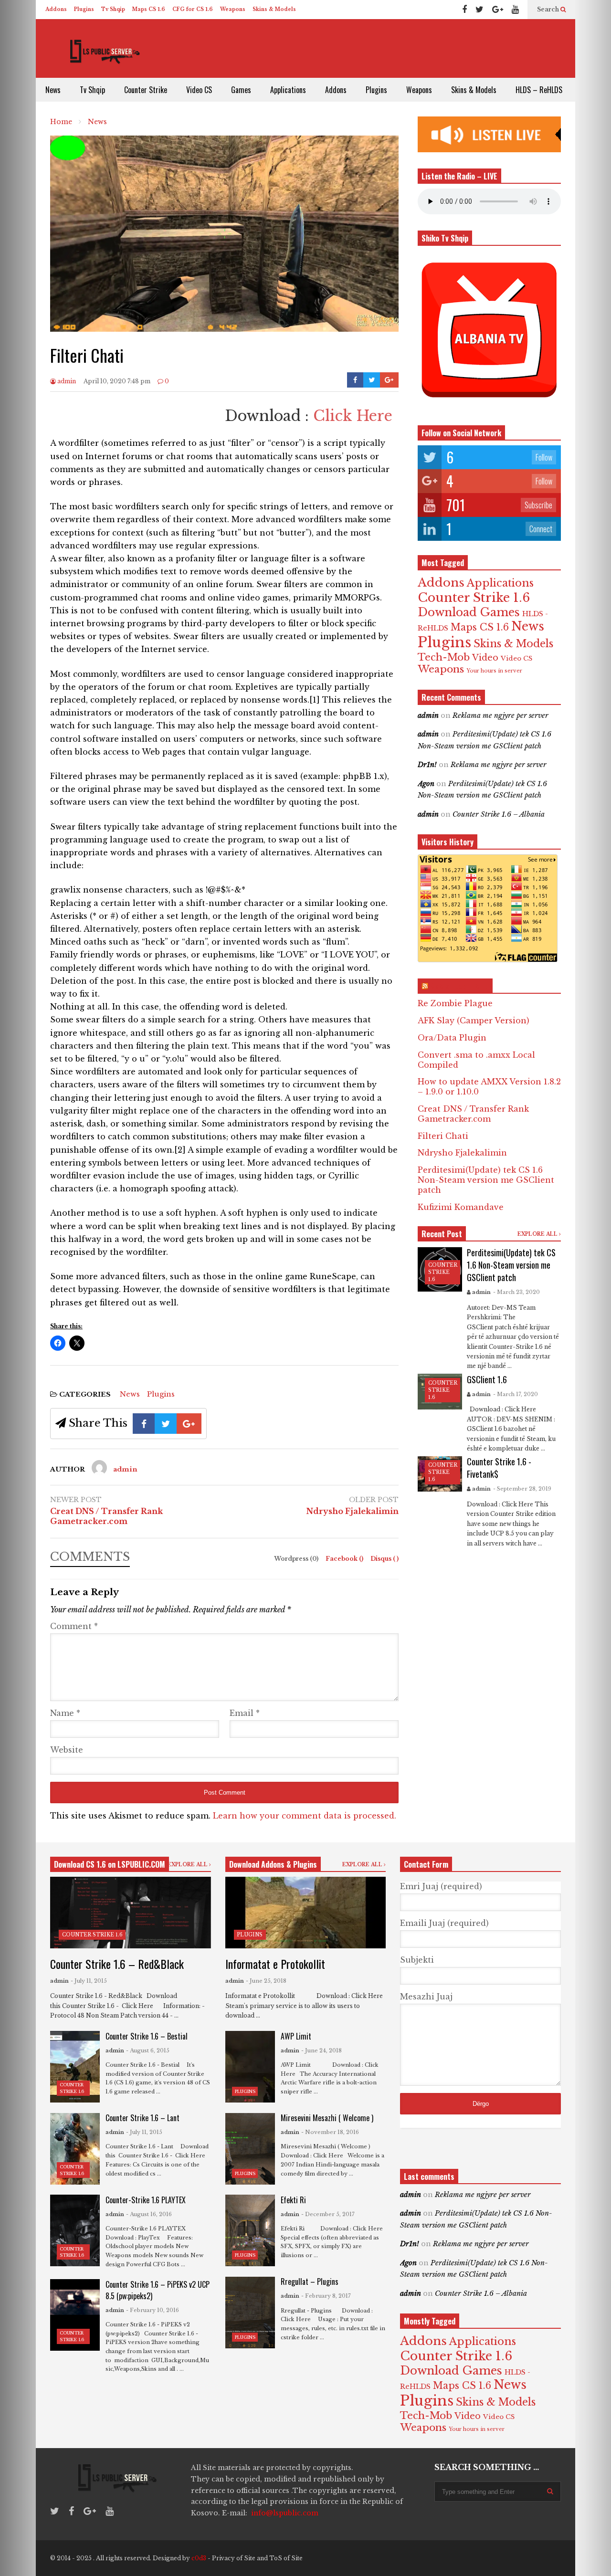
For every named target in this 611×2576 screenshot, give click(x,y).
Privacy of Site (234, 2558)
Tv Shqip (113, 9)
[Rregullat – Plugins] (250, 2313)
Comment (74, 1626)
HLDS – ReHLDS (539, 90)
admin (66, 381)
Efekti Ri (293, 2200)
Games (241, 90)
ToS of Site (286, 2558)
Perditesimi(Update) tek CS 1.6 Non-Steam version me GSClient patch (486, 1180)
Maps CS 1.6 (149, 9)
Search (549, 9)
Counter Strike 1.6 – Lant (142, 2118)
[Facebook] (464, 10)
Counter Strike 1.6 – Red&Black (117, 1964)
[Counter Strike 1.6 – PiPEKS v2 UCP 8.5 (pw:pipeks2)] (75, 2315)
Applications (288, 90)
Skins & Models (274, 9)
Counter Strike (146, 90)
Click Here (353, 416)
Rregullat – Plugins (310, 2282)
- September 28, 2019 (522, 1489)
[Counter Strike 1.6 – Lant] (75, 2149)
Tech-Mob (444, 657)
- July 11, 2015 (89, 1981)
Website (67, 1750)
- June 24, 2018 (321, 2050)
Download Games (469, 612)
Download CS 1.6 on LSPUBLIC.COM (110, 1864)
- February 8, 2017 (326, 2296)
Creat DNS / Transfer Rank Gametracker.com (106, 1516)
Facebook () (345, 1559)
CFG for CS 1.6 (193, 9)
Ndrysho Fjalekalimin (353, 1511)
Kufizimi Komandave (461, 1207)
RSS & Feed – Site (459, 986)
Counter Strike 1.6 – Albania (499, 814)
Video (485, 658)
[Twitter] (479, 10)
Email (245, 1713)
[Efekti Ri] (250, 2230)
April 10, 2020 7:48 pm (117, 381)
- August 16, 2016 (149, 2214)
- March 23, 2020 (516, 1292)
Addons (56, 9)
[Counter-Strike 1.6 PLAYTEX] (75, 2230)
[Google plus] (498, 10)
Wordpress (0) (297, 1559)
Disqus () (385, 1559)
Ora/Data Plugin (452, 1038)
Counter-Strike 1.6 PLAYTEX (146, 2200)
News (53, 90)
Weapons (233, 9)
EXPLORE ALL (538, 1234)
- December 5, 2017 (328, 2214)
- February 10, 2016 (153, 2310)
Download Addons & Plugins (273, 1864)
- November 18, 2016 (330, 2132)
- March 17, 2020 (516, 1394)
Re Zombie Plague (455, 1003)
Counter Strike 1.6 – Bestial (147, 2036)
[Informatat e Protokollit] (306, 1913)
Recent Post (442, 1234)
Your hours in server (494, 671)
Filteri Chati (443, 1136)
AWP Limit (296, 2036)
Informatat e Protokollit (275, 1964)
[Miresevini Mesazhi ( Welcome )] (250, 2149)
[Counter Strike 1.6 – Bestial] (75, 2067)
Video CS (199, 90)
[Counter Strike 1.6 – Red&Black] (131, 1913)
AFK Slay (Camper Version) (474, 1020)
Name (65, 1713)
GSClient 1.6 (487, 1379)
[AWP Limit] (250, 2067)
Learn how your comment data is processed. (305, 1816)
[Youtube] (515, 10)
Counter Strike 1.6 (474, 598)
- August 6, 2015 (148, 2050)
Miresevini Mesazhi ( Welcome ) (327, 2118)
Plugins (84, 9)
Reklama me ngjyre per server (500, 715)
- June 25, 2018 (266, 1981)
